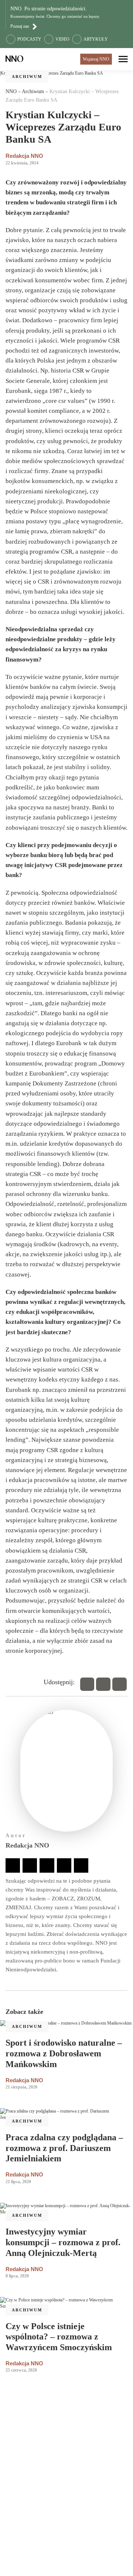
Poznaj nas (20, 26)
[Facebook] (87, 1684)
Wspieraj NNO (96, 59)
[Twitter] (103, 1684)
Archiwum (27, 77)
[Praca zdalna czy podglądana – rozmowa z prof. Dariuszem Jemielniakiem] (66, 2114)
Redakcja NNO (24, 156)
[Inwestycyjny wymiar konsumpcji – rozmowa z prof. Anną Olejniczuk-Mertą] (66, 2209)
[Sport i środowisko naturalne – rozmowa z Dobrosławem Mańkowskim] (66, 2023)
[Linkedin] (120, 1684)
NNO (11, 91)
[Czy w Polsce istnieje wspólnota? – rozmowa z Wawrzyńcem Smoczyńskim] (66, 2303)
